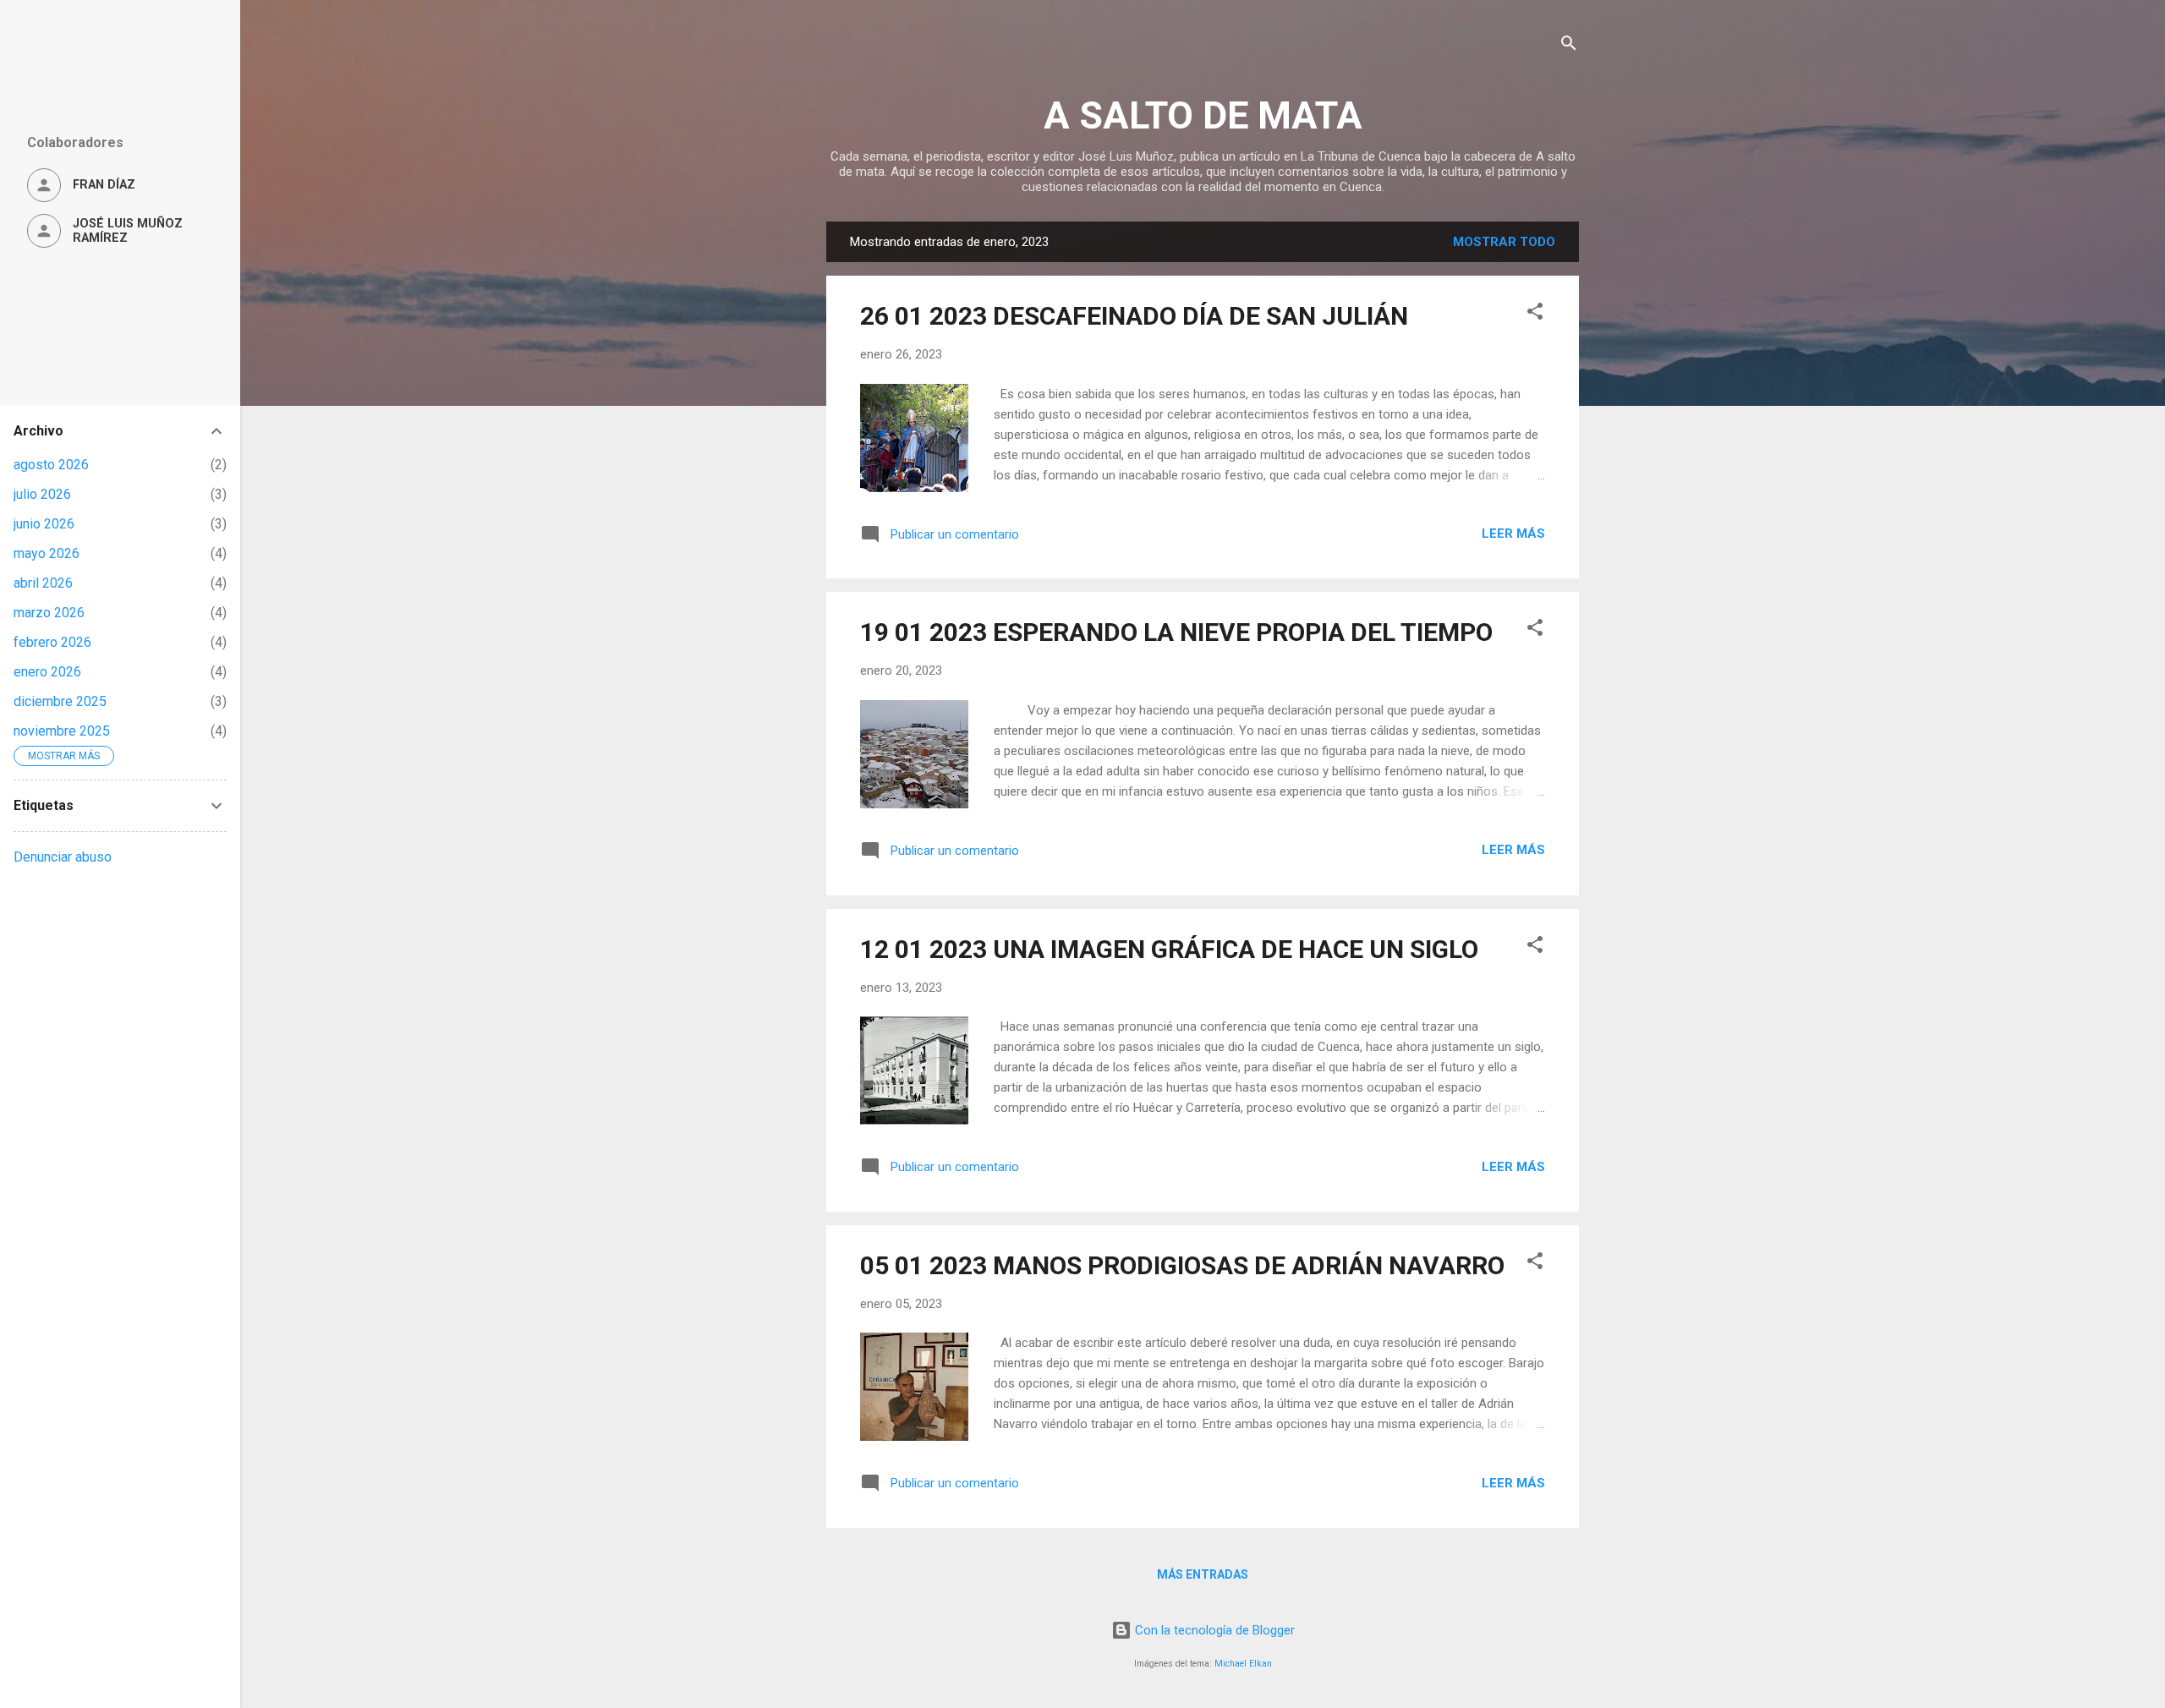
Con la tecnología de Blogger (1213, 1630)
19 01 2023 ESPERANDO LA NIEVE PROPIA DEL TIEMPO (1176, 632)
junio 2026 (44, 524)
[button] (1535, 314)
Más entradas (1203, 1574)
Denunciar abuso (63, 857)
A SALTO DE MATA (1203, 115)
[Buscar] (1569, 46)
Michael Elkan (1243, 1664)
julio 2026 (42, 494)
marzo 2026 (49, 613)
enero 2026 (47, 672)
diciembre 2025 (60, 701)
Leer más (1513, 534)
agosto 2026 (51, 465)
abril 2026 (43, 583)
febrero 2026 (52, 642)
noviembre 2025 (62, 731)
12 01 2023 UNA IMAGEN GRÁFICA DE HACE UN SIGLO (1169, 949)
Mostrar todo (1504, 242)
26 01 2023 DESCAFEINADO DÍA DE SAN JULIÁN (1134, 316)
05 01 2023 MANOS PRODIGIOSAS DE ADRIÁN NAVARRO (1182, 1265)
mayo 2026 (47, 553)
